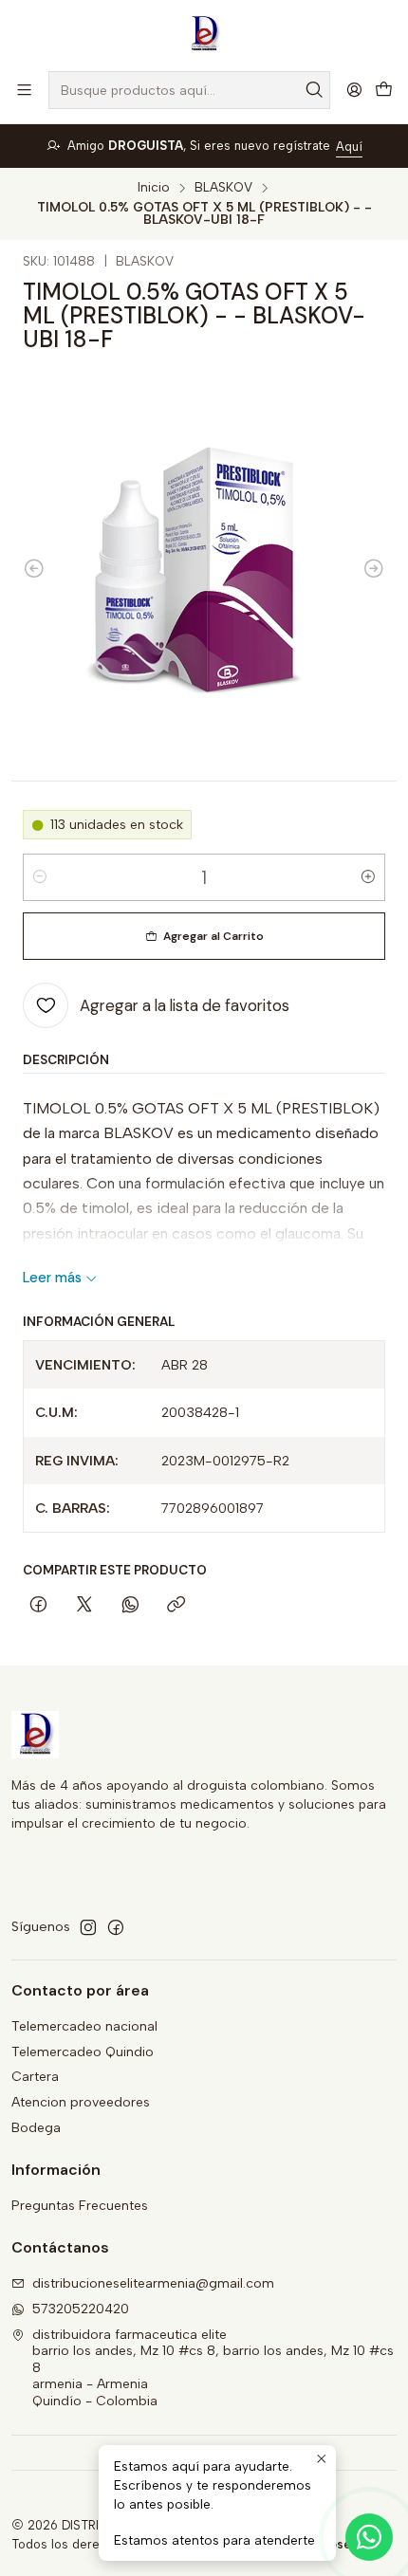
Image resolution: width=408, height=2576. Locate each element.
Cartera (35, 2077)
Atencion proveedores (81, 2102)
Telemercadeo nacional (84, 2026)
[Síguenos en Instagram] (88, 1927)
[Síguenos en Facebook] (116, 1927)
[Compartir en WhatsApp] (130, 1606)
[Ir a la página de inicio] (204, 34)
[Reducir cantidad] (40, 877)
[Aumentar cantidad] (368, 877)
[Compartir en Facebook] (38, 1606)
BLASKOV (223, 188)
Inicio (154, 188)
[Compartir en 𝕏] (84, 1606)
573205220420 (81, 2309)
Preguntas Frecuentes (80, 2206)
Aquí (349, 147)
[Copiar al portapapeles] (176, 1606)
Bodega (36, 2128)
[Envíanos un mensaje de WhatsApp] (369, 2537)
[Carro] (384, 91)
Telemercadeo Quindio (83, 2052)
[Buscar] (314, 90)
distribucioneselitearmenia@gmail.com (153, 2283)
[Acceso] (354, 90)
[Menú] (24, 90)
